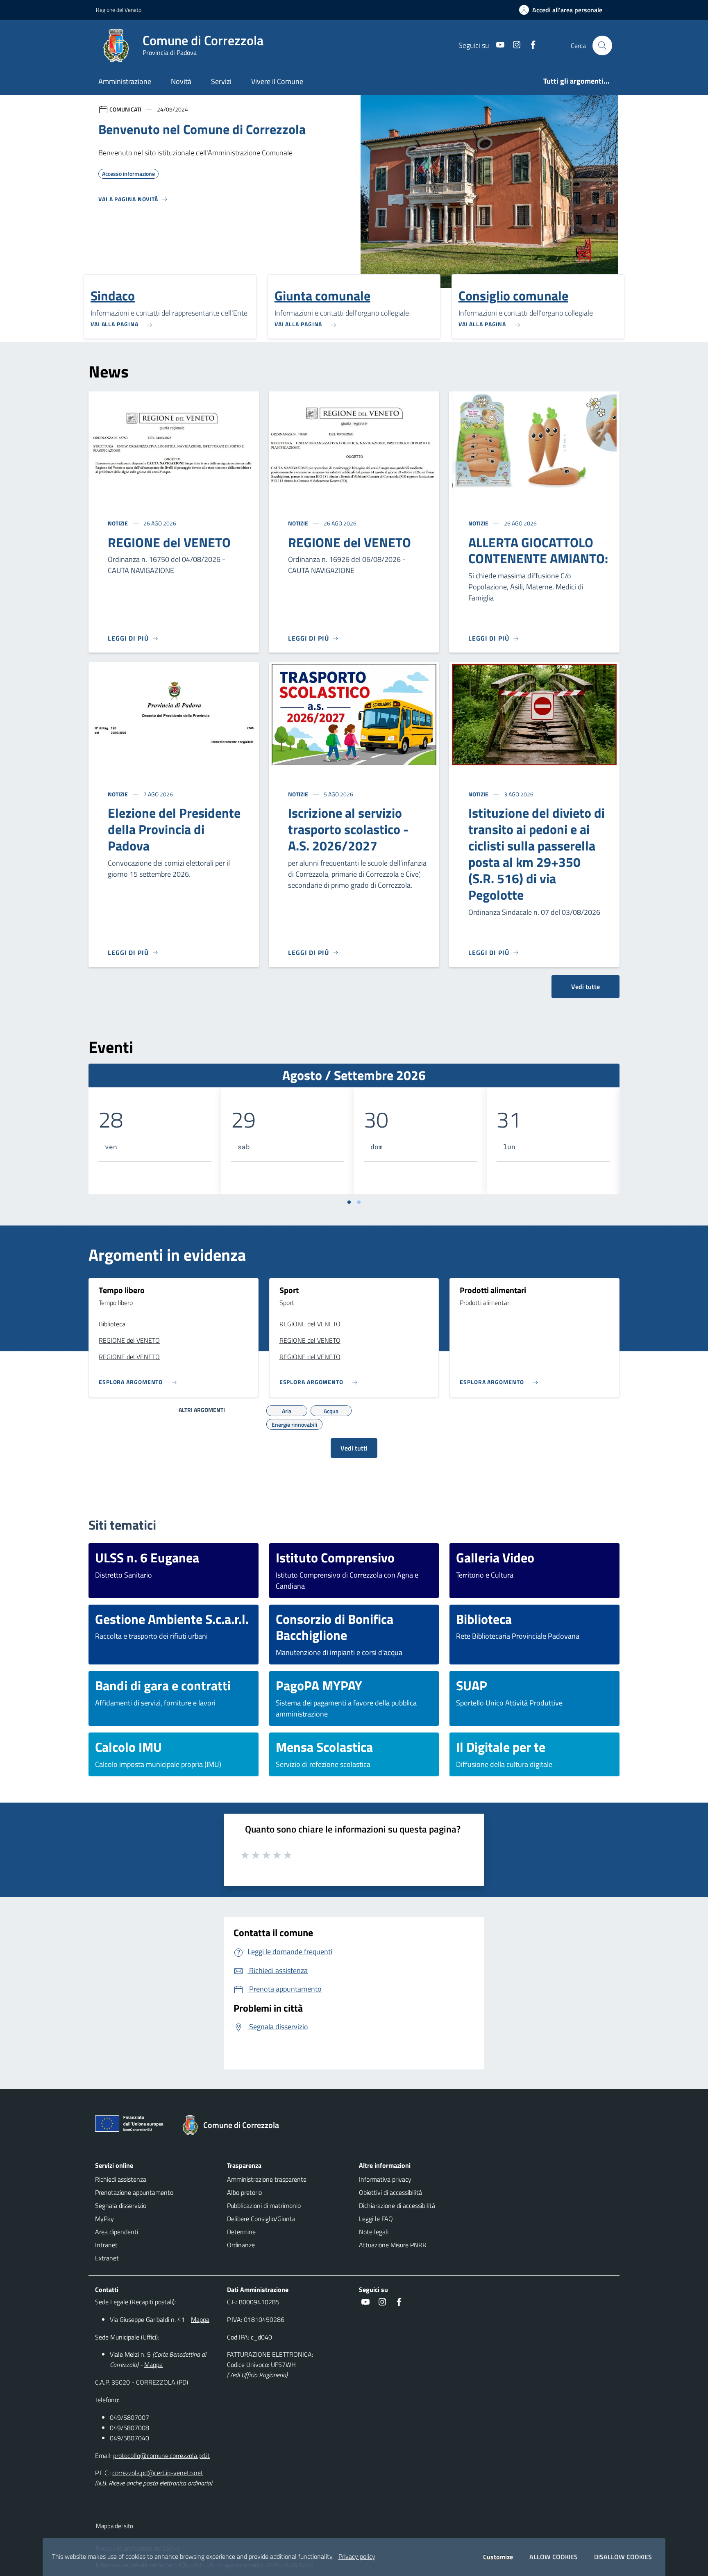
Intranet (106, 2245)
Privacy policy (357, 2556)
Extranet (107, 2258)
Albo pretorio (244, 2192)
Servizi (221, 81)
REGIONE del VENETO (169, 542)
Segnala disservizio (121, 2205)
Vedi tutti (354, 1448)
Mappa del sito (115, 2526)
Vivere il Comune (277, 81)
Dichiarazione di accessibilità (397, 2205)
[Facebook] (530, 45)
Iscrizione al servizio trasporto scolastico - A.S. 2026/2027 (348, 829)
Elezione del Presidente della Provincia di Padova (174, 829)
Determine (241, 2232)
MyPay (104, 2219)
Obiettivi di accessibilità (390, 2192)
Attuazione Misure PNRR (393, 2245)
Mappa (200, 2319)
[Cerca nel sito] (602, 45)
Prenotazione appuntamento (134, 2192)
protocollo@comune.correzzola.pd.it (161, 2455)
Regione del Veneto (119, 10)
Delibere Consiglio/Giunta (261, 2219)
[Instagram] (513, 45)
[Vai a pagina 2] (359, 1202)
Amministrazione (125, 81)
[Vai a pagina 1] (349, 1202)
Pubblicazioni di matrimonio (264, 2205)
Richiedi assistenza (121, 2179)
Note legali (374, 2232)
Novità (181, 81)
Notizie (118, 523)
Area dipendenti (117, 2232)
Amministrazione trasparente (267, 2179)
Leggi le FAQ (376, 2219)
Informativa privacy (385, 2179)
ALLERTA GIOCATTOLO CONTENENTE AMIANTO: (538, 550)
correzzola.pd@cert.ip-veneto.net (158, 2473)
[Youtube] (497, 45)
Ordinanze (241, 2245)
